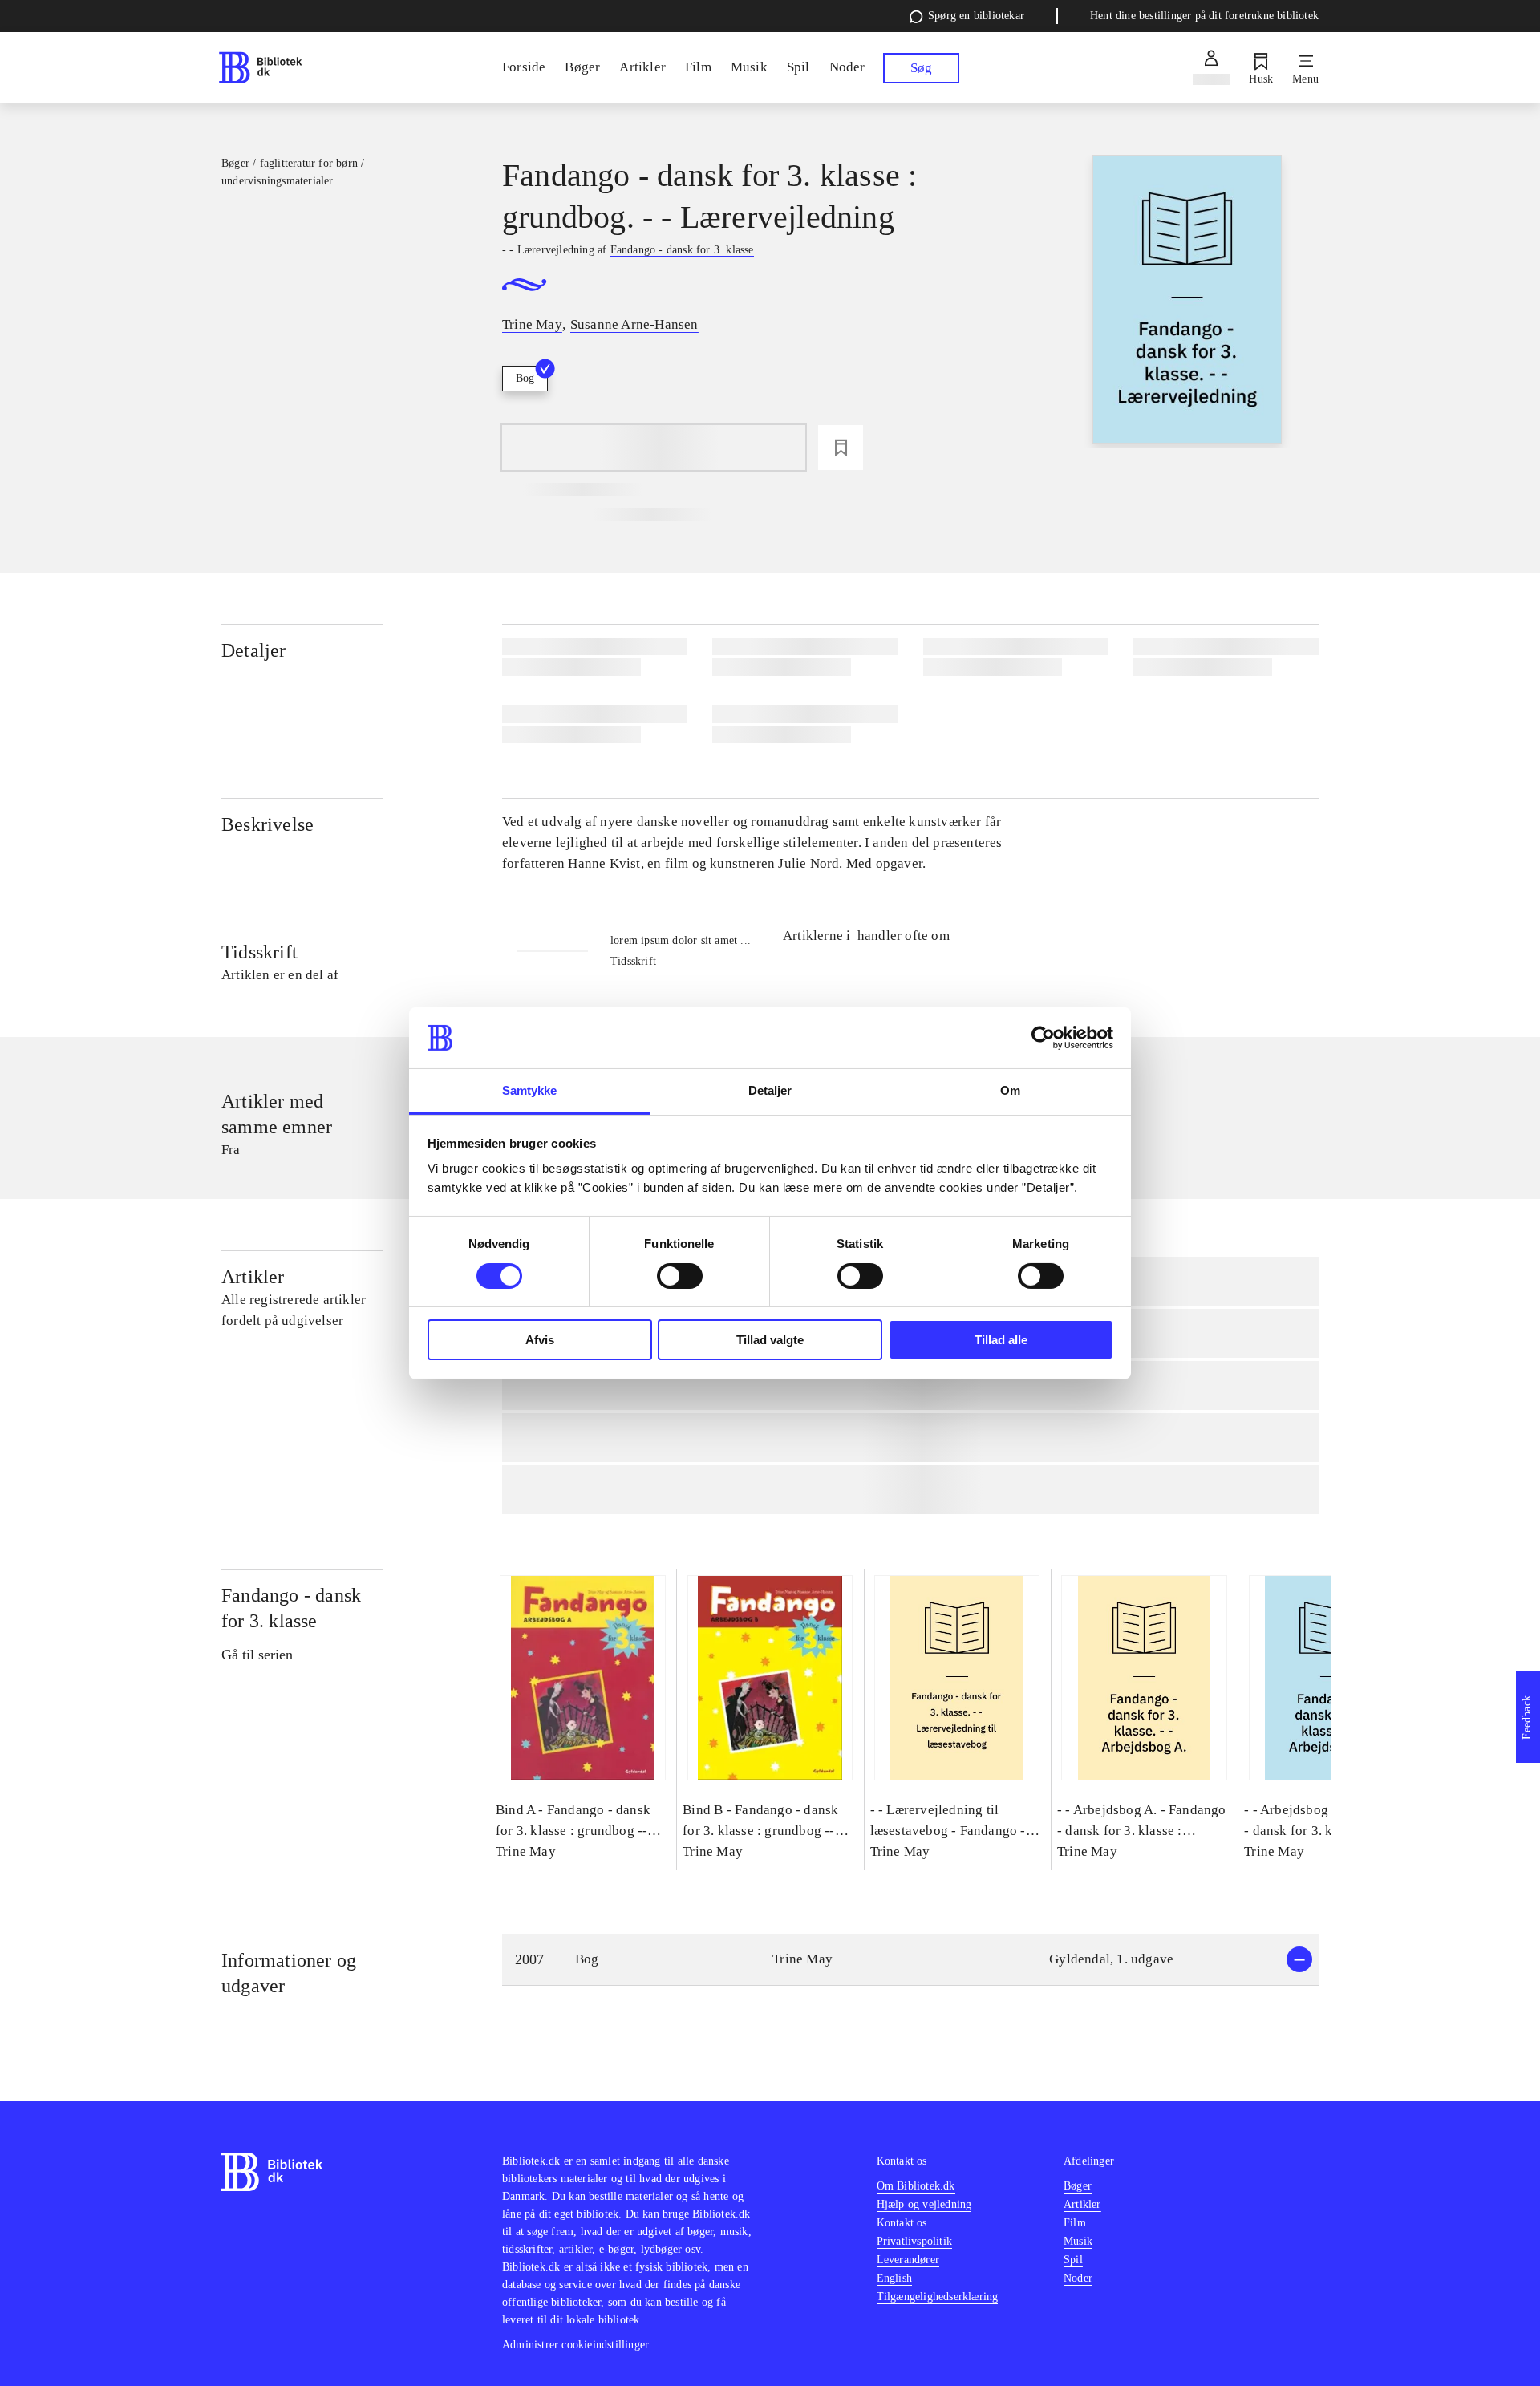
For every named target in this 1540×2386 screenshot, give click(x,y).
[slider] (1187, 301)
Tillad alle (1001, 1340)
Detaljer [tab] (770, 1090)
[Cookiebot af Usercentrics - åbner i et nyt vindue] (1043, 1038)
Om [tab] (1010, 1090)
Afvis (540, 1340)
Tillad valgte (770, 1340)
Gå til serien (257, 1655)
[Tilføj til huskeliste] (841, 448)
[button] (910, 1960)
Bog (525, 378)
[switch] (680, 1276)
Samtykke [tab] (530, 1090)
